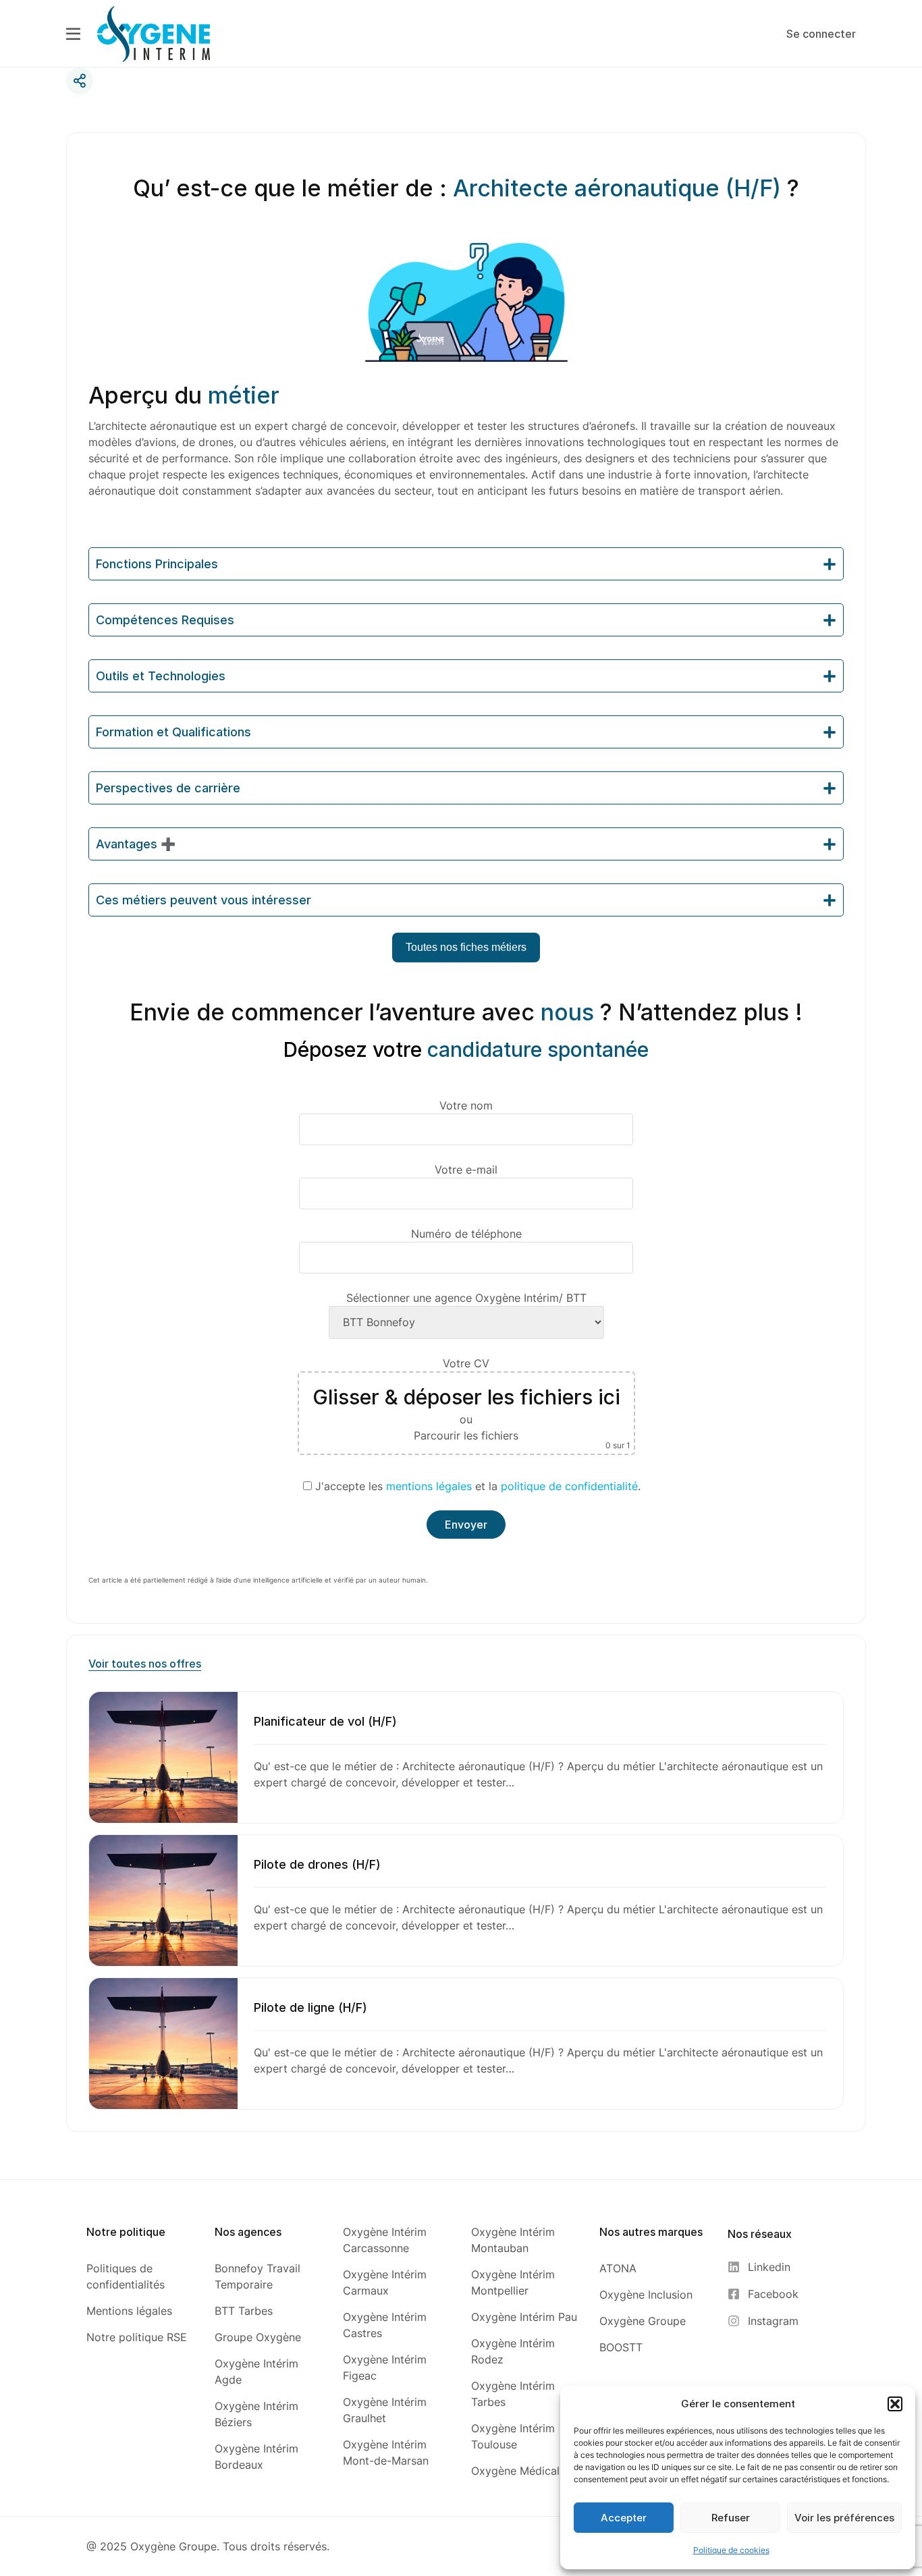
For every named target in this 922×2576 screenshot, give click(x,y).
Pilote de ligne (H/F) (310, 2007)
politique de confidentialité (569, 1486)
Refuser (731, 2518)
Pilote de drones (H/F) (317, 1864)
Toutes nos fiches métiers (466, 947)
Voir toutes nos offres (145, 1664)
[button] (895, 2404)
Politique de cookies (731, 2550)
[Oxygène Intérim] (154, 33)
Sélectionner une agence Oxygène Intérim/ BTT (466, 1298)
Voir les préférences (844, 2518)
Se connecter (821, 34)
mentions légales (429, 1486)
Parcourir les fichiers (466, 1435)
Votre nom (466, 1105)
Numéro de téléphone (466, 1234)
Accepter (624, 2518)
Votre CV (471, 1403)
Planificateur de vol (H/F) (325, 1721)
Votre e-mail (466, 1170)
